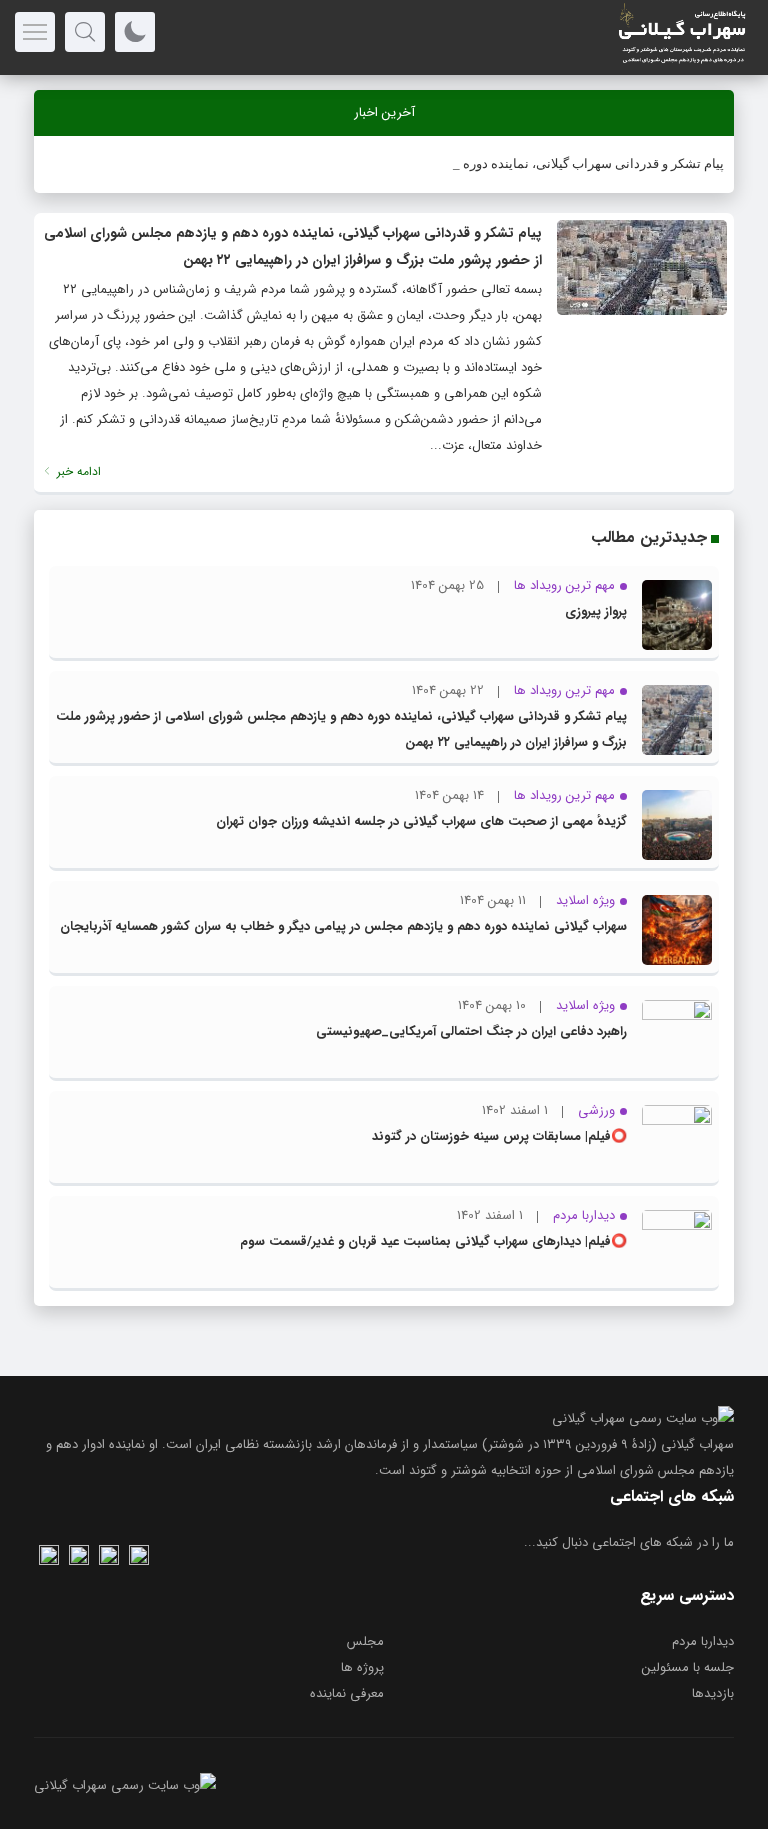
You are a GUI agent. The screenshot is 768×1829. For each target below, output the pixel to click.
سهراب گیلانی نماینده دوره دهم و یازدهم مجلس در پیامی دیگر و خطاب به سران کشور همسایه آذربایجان (343, 926)
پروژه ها (362, 1667)
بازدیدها (713, 1693)
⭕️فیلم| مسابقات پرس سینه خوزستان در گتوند (499, 1136)
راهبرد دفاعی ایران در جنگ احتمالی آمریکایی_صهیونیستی (471, 1031)
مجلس (365, 1641)
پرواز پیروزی (596, 611)
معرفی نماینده (347, 1693)
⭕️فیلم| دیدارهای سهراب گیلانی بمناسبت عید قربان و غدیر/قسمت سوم (433, 1241)
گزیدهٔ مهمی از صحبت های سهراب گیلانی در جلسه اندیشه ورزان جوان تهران (421, 821)
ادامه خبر (77, 471)
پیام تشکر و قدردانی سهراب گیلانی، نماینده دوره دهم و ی (570, 163)
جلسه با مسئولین (688, 1667)
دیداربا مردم (703, 1641)
